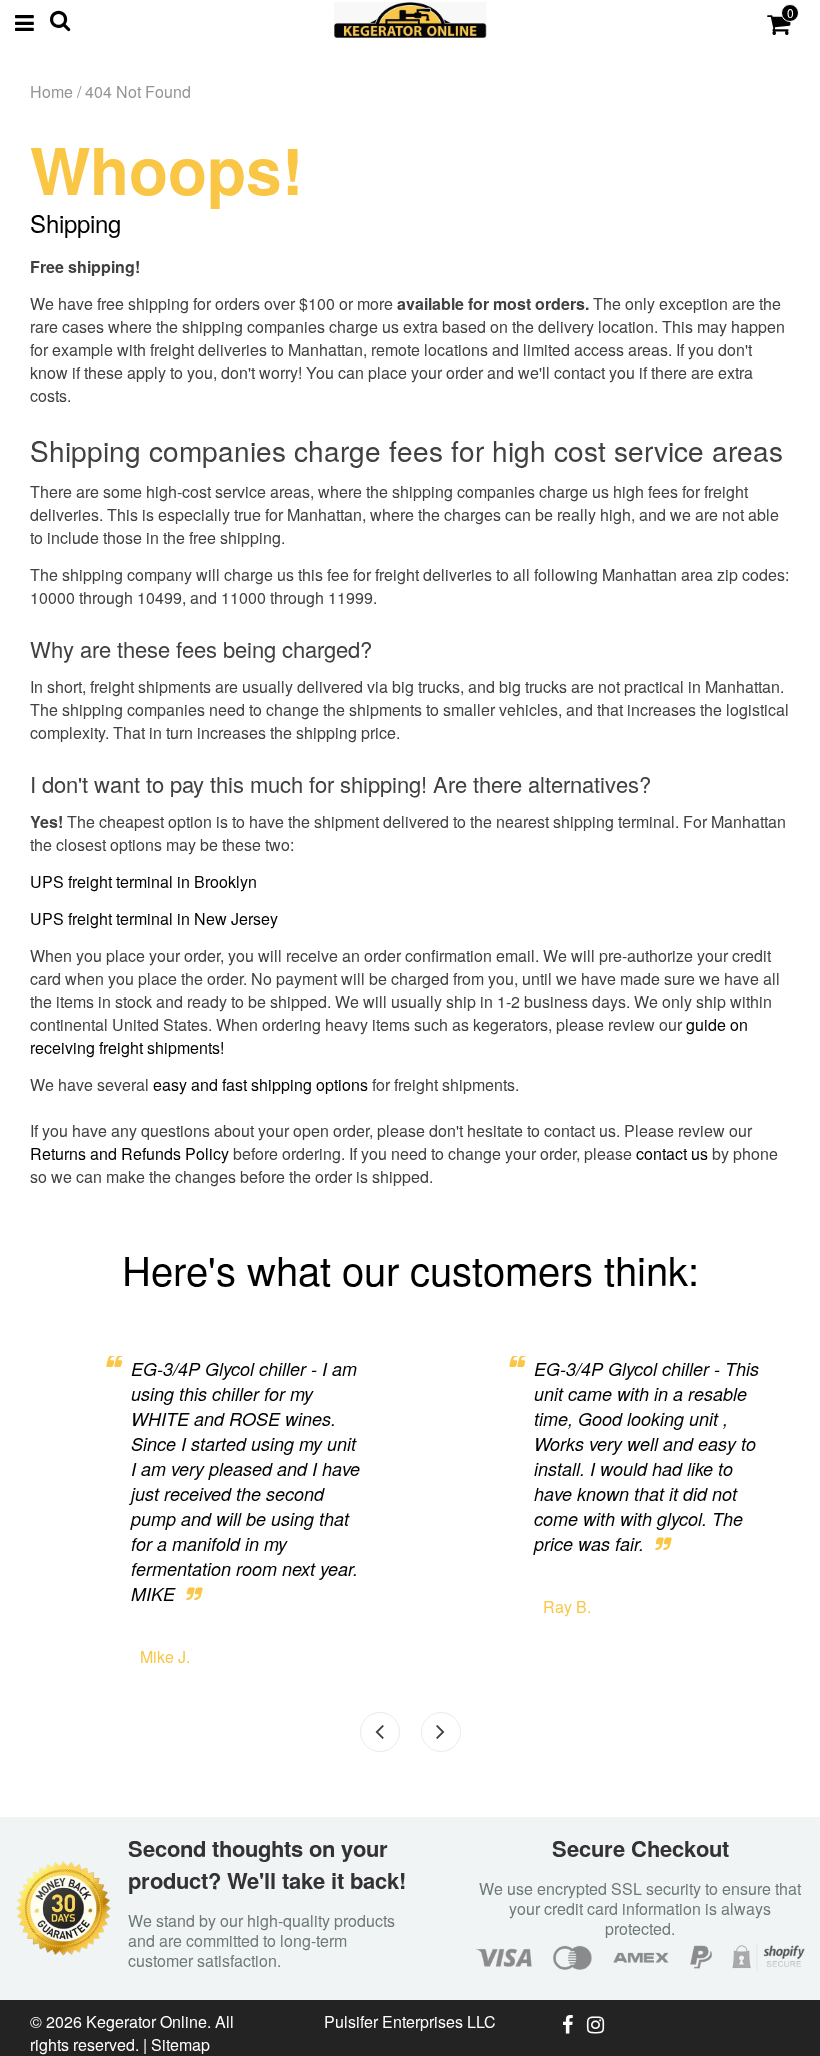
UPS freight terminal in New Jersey (154, 918)
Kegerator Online (146, 2021)
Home (51, 92)
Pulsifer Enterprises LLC (410, 2021)
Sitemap (180, 2044)
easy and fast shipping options (260, 1084)
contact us (672, 1153)
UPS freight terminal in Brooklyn (143, 881)
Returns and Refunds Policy (129, 1153)
